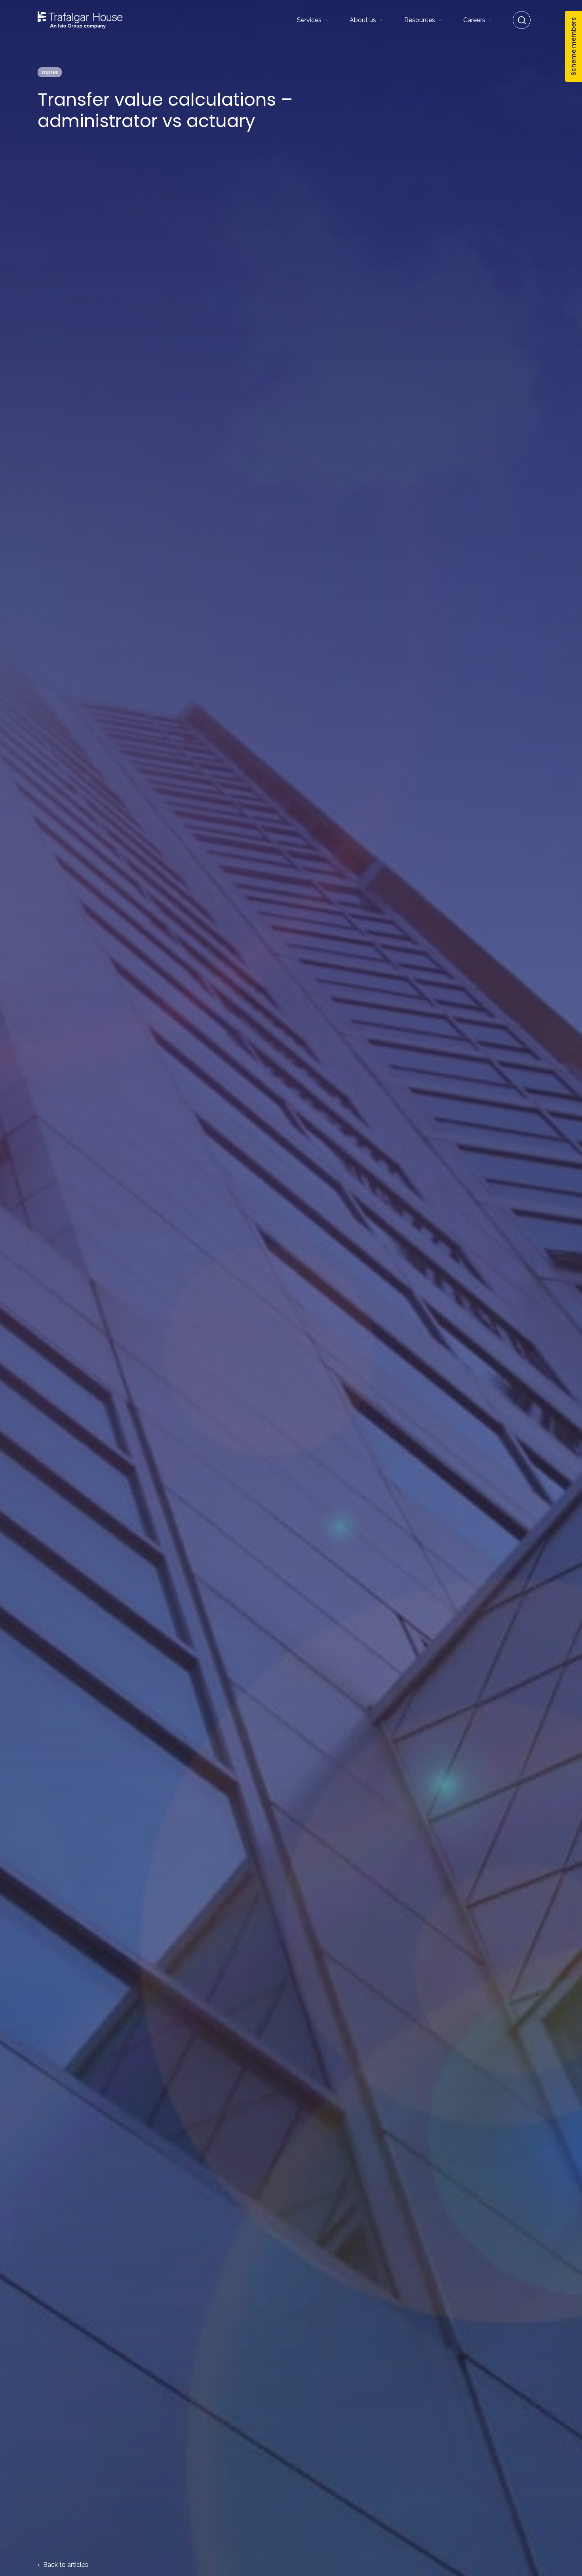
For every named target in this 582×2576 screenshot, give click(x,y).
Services (309, 20)
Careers (474, 20)
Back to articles (65, 2565)
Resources (420, 20)
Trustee (50, 72)
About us (363, 20)
